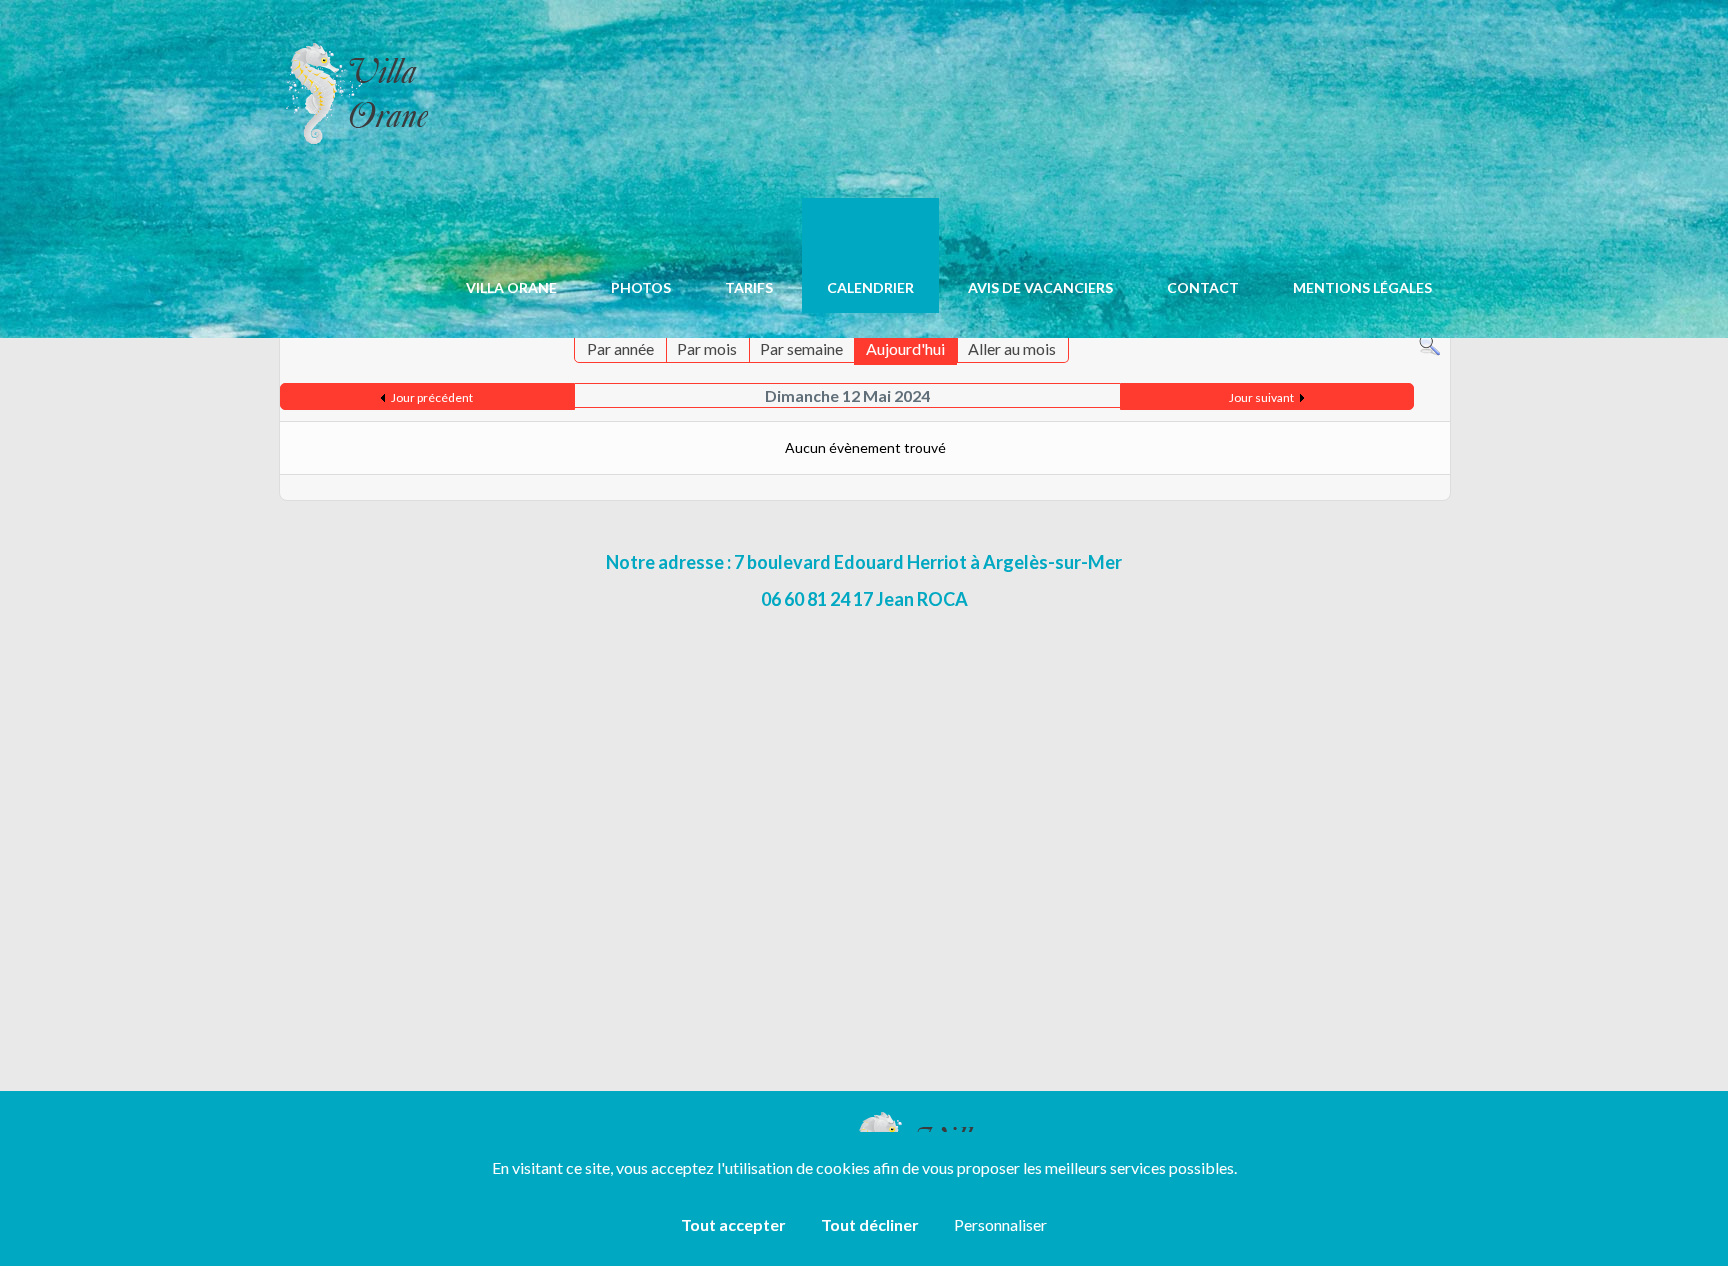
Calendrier (870, 287)
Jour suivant (1261, 397)
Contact (1203, 287)
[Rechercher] (1429, 343)
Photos (641, 287)
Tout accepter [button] (733, 1224)
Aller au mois (1012, 348)
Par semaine (801, 348)
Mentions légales (1362, 287)
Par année (620, 348)
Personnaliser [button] (1000, 1224)
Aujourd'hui (905, 348)
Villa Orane (511, 287)
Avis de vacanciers (1040, 287)
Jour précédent (432, 397)
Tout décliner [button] (870, 1224)
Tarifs (749, 287)
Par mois (707, 348)
